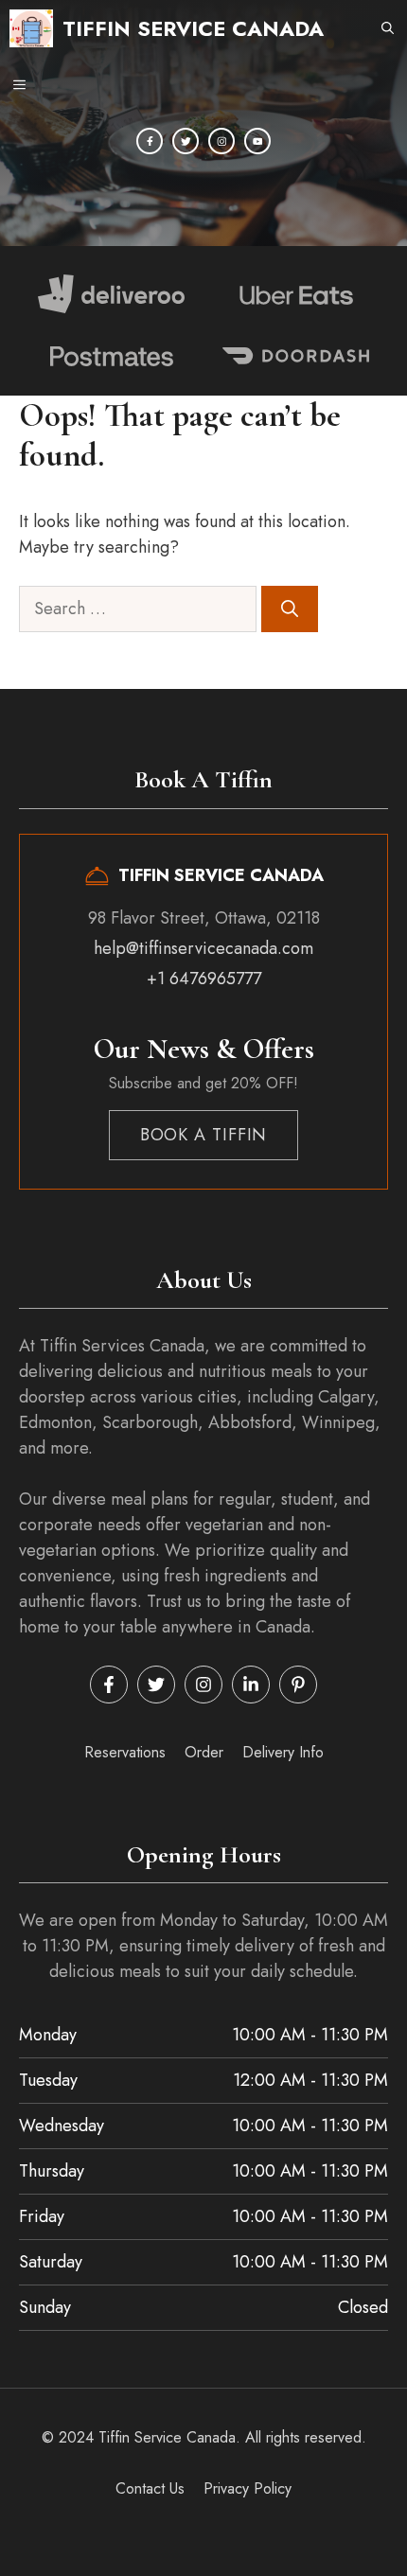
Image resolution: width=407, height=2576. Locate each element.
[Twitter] (186, 141)
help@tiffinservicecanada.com (203, 948)
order (204, 1752)
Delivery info (283, 1752)
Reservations (125, 1752)
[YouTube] (257, 141)
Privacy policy (248, 2488)
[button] (388, 28)
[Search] (290, 609)
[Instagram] (221, 141)
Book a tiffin (204, 1135)
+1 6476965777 (204, 979)
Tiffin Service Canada (193, 28)
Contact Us (150, 2488)
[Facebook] (150, 141)
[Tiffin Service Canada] (31, 28)
